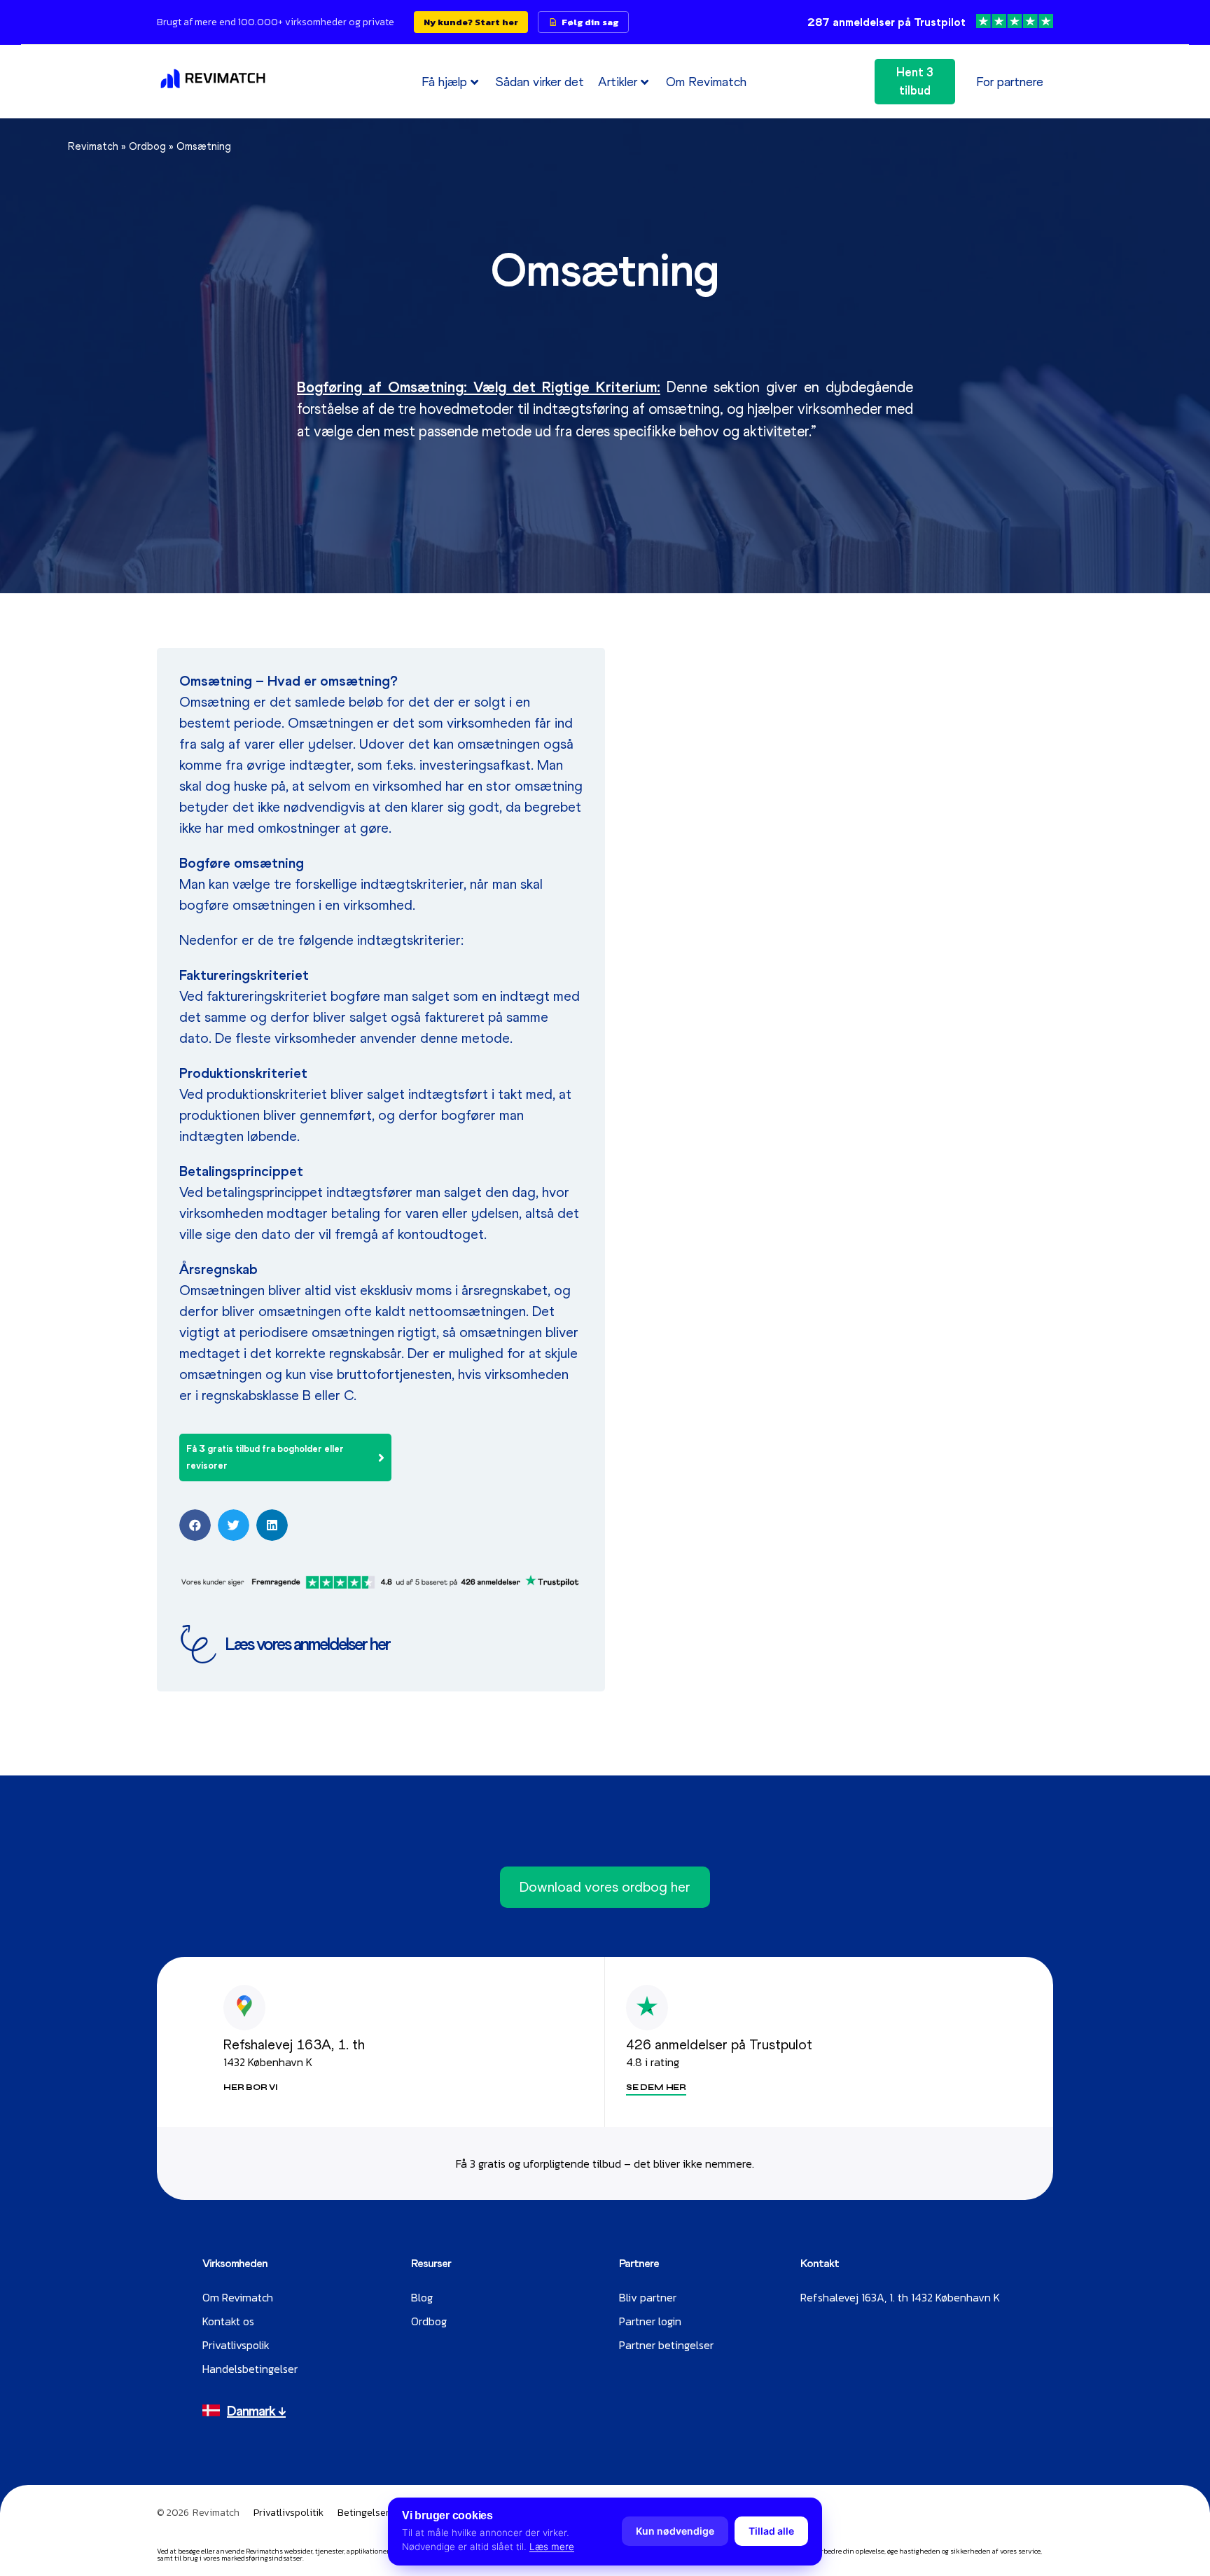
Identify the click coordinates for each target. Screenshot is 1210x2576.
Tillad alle (771, 2531)
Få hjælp (444, 82)
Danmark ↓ (256, 2411)
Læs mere (552, 2547)
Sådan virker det (540, 82)
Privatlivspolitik (288, 2513)
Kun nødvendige (675, 2531)
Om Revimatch (706, 82)
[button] (195, 1525)
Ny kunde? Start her (471, 22)
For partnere (1010, 82)
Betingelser (363, 2513)
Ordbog (147, 146)
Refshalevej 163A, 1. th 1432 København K (900, 2297)
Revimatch (93, 146)
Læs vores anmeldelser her (307, 1644)
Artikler (618, 82)
